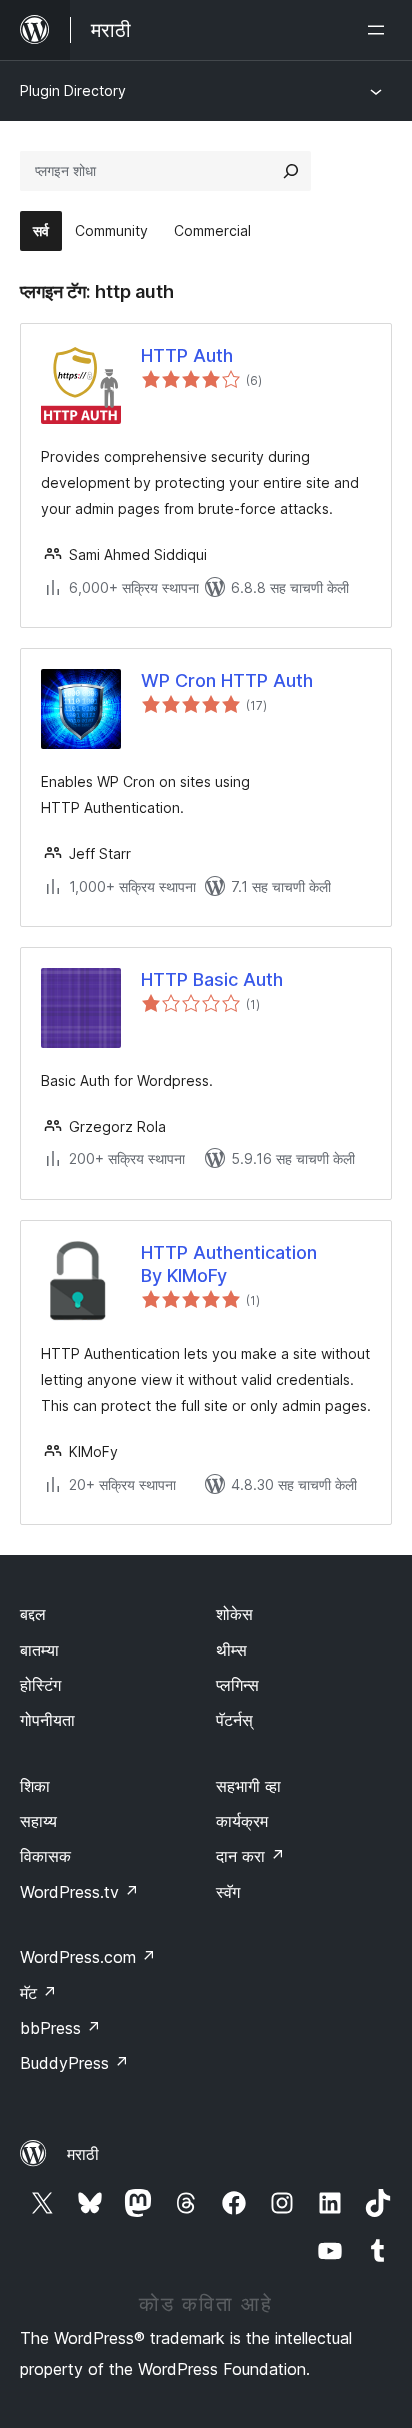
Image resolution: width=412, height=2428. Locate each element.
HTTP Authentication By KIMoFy (229, 1264)
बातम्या (39, 1650)
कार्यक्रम (242, 1821)
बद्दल (33, 1614)
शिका (35, 1786)
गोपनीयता (47, 1720)
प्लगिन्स (237, 1685)
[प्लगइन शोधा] (291, 171)
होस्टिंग (40, 1685)
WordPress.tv (79, 1892)
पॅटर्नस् (234, 1720)
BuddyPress (74, 2063)
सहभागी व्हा (248, 1786)
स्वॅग (228, 1892)
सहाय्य (38, 1821)
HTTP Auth (187, 355)
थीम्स (231, 1650)
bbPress (60, 2028)
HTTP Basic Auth (212, 979)
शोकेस (234, 1614)
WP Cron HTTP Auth (227, 680)
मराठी (83, 2154)
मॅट (38, 1993)
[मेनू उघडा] (380, 30)
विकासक (45, 1856)
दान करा (250, 1856)
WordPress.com (88, 1957)
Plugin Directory (73, 90)
